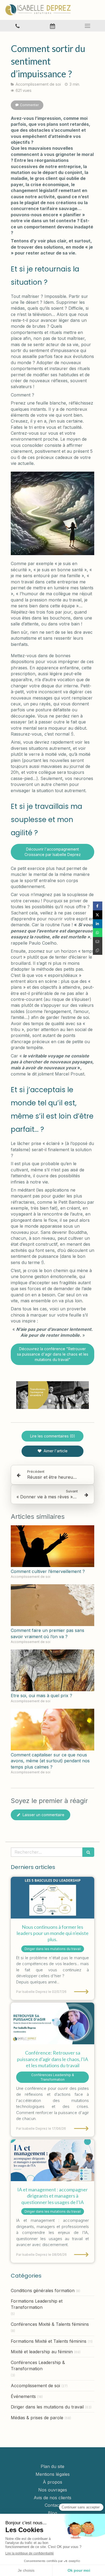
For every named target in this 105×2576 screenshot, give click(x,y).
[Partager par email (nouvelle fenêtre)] (98, 941)
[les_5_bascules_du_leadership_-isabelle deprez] (52, 1898)
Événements (23, 2396)
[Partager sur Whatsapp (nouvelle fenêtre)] (98, 933)
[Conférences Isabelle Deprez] (52, 2023)
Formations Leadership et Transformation (37, 2304)
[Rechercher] (88, 1852)
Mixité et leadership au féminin (42, 2352)
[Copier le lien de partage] (98, 950)
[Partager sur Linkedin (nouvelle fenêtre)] (98, 924)
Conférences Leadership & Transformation (38, 2366)
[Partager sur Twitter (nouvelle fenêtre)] (98, 915)
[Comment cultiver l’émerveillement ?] (52, 1546)
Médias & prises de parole (37, 2418)
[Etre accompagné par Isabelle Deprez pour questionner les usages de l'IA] (52, 2160)
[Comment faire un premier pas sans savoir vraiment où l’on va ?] (52, 1605)
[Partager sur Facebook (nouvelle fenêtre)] (98, 906)
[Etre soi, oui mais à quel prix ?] (52, 1670)
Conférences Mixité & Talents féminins (50, 2324)
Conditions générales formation (43, 2290)
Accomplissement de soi (35, 2386)
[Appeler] (17, 26)
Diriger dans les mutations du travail (47, 2407)
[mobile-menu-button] (87, 26)
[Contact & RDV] (52, 26)
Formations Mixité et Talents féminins (49, 2341)
